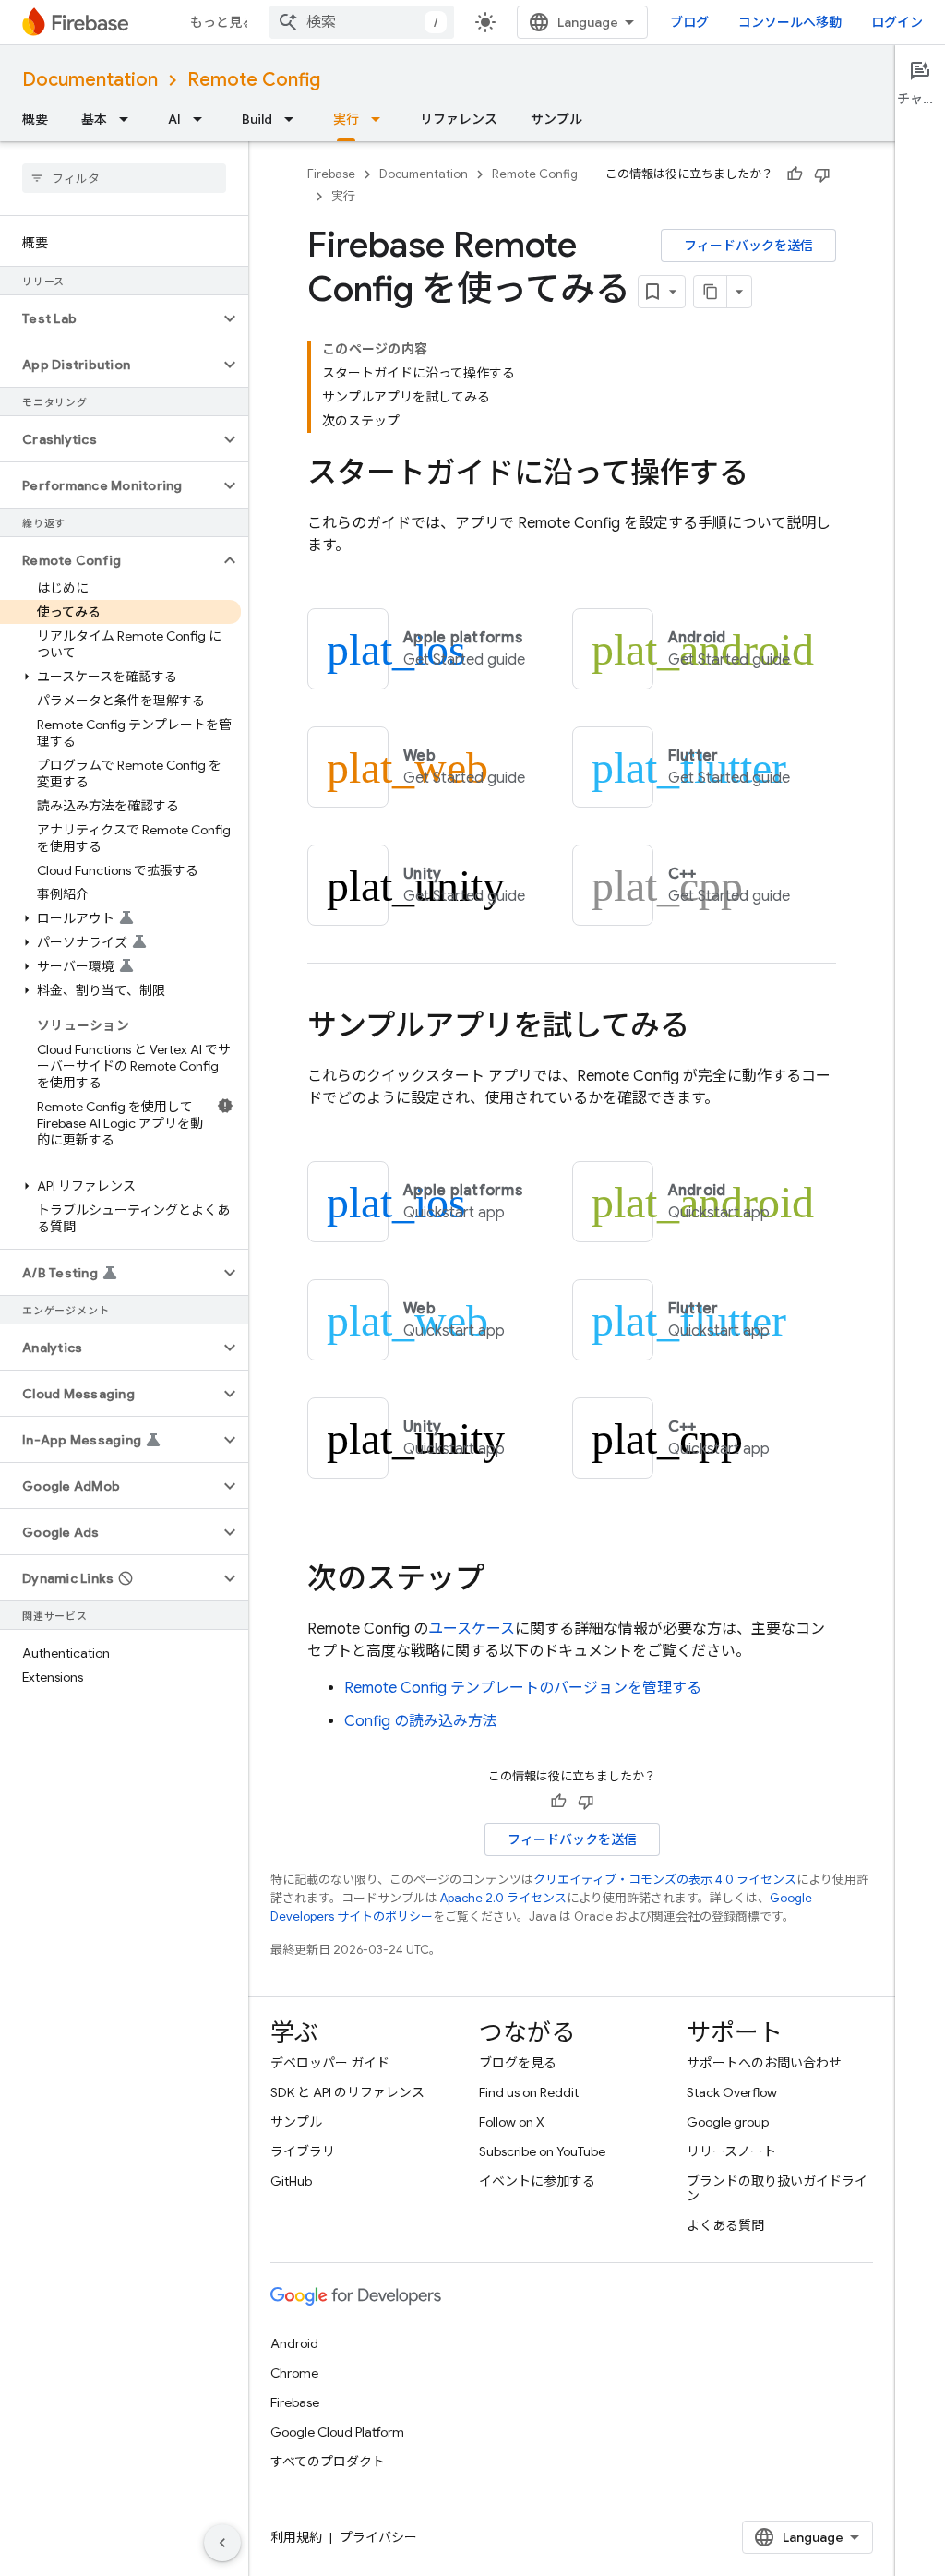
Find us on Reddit (529, 2092)
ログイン (897, 22)
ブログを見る (518, 2063)
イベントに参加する (537, 2181)
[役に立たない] (822, 174)
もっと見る (222, 22)
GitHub (291, 2181)
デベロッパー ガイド (330, 2063)
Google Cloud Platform (337, 2432)
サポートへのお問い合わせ (764, 2063)
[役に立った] (795, 174)
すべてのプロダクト (328, 2462)
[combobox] (362, 22)
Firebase (331, 174)
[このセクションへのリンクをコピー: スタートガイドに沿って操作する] (767, 475)
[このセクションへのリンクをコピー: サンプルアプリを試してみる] (708, 1028)
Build (257, 119)
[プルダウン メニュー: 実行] (381, 119)
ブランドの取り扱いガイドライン (777, 2188)
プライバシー (378, 2537)
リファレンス (459, 119)
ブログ (689, 22)
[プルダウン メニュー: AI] (203, 119)
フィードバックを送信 (748, 246)
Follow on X (512, 2122)
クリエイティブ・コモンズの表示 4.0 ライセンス (665, 1880)
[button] (109, 318)
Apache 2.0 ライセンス (503, 1898)
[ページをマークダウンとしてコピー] (711, 292)
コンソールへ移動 (790, 22)
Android (294, 2343)
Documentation (90, 80)
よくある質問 (725, 2225)
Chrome (294, 2373)
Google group (728, 2122)
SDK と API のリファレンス (347, 2092)
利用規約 (296, 2537)
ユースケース (472, 1629)
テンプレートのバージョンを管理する (523, 1688)
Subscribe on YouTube (542, 2151)
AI (174, 119)
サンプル (556, 119)
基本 (94, 119)
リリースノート (731, 2151)
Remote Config (254, 80)
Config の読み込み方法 (421, 1721)
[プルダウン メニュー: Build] (294, 119)
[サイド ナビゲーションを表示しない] (222, 2543)
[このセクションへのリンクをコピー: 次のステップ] (503, 1581)
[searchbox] (124, 178)
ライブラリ (303, 2151)
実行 (346, 119)
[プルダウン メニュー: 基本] (129, 119)
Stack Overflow (732, 2092)
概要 (35, 119)
